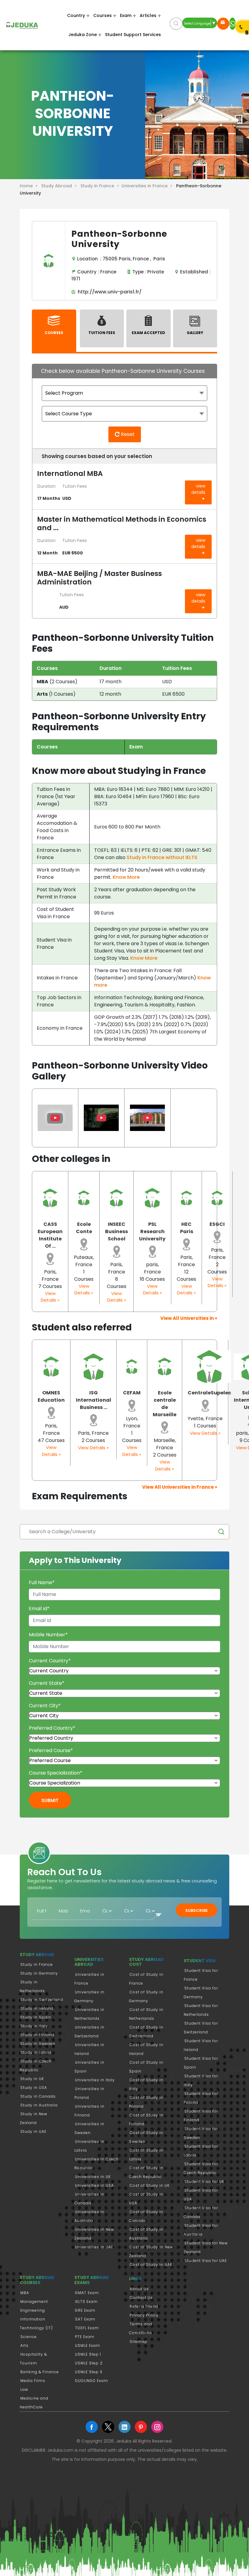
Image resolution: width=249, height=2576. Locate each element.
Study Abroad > (60, 186)
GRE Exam (85, 2310)
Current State (47, 1683)
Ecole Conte (84, 1228)
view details (198, 489)
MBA (25, 2293)
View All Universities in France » (180, 1487)
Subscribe (196, 1910)
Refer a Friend (144, 2306)
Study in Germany (39, 1973)
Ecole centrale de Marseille (165, 1404)
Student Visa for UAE (206, 2261)
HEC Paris (187, 1228)
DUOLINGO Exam (92, 2381)
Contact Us (141, 2298)
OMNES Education (51, 1396)
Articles (148, 15)
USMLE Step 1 (88, 2354)
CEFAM (132, 1393)
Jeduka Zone (83, 35)
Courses (102, 15)
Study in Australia (39, 2105)
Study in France (37, 1964)
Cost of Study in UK (150, 2185)
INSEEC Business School (116, 1231)
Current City (45, 1706)
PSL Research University (152, 1231)
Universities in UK (93, 2177)
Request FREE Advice (223, 24)
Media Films (33, 2381)
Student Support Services (133, 35)
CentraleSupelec (209, 1393)
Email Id (39, 1609)
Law (24, 2389)
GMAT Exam (87, 2293)
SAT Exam (85, 2319)
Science (29, 2337)
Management (34, 2302)
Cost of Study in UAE (151, 2265)
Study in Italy (34, 2026)
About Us (139, 2289)
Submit (50, 1800)
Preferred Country (52, 1728)
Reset (127, 434)
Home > (30, 186)
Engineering (33, 2310)
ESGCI (217, 1224)
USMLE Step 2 (89, 2363)
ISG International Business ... (94, 1400)
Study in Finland (37, 2035)
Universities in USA (94, 2185)
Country (76, 15)
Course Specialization (56, 1773)
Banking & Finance (40, 2372)
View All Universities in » (189, 1318)
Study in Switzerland (42, 2000)
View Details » (50, 1297)
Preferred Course (51, 1750)
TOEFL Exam (87, 2328)
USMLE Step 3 (89, 2372)
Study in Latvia (36, 2052)
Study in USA (34, 2088)
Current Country (50, 1661)
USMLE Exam (88, 2345)
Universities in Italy (95, 2080)
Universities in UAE (94, 2247)
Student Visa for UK (204, 2181)
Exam (126, 15)
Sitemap (139, 2342)
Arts (24, 2345)
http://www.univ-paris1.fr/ (108, 292)
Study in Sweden (38, 2044)
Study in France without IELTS (162, 857)
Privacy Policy (144, 2315)
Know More (126, 877)
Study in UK (32, 2079)
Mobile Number (48, 1635)
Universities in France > (148, 186)
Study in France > (101, 186)
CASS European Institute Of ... (50, 1235)
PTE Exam (85, 2337)
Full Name (42, 1582)
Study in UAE (33, 2131)
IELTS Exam (86, 2302)
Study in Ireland (37, 2008)
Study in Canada (38, 2096)
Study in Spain (36, 2017)
